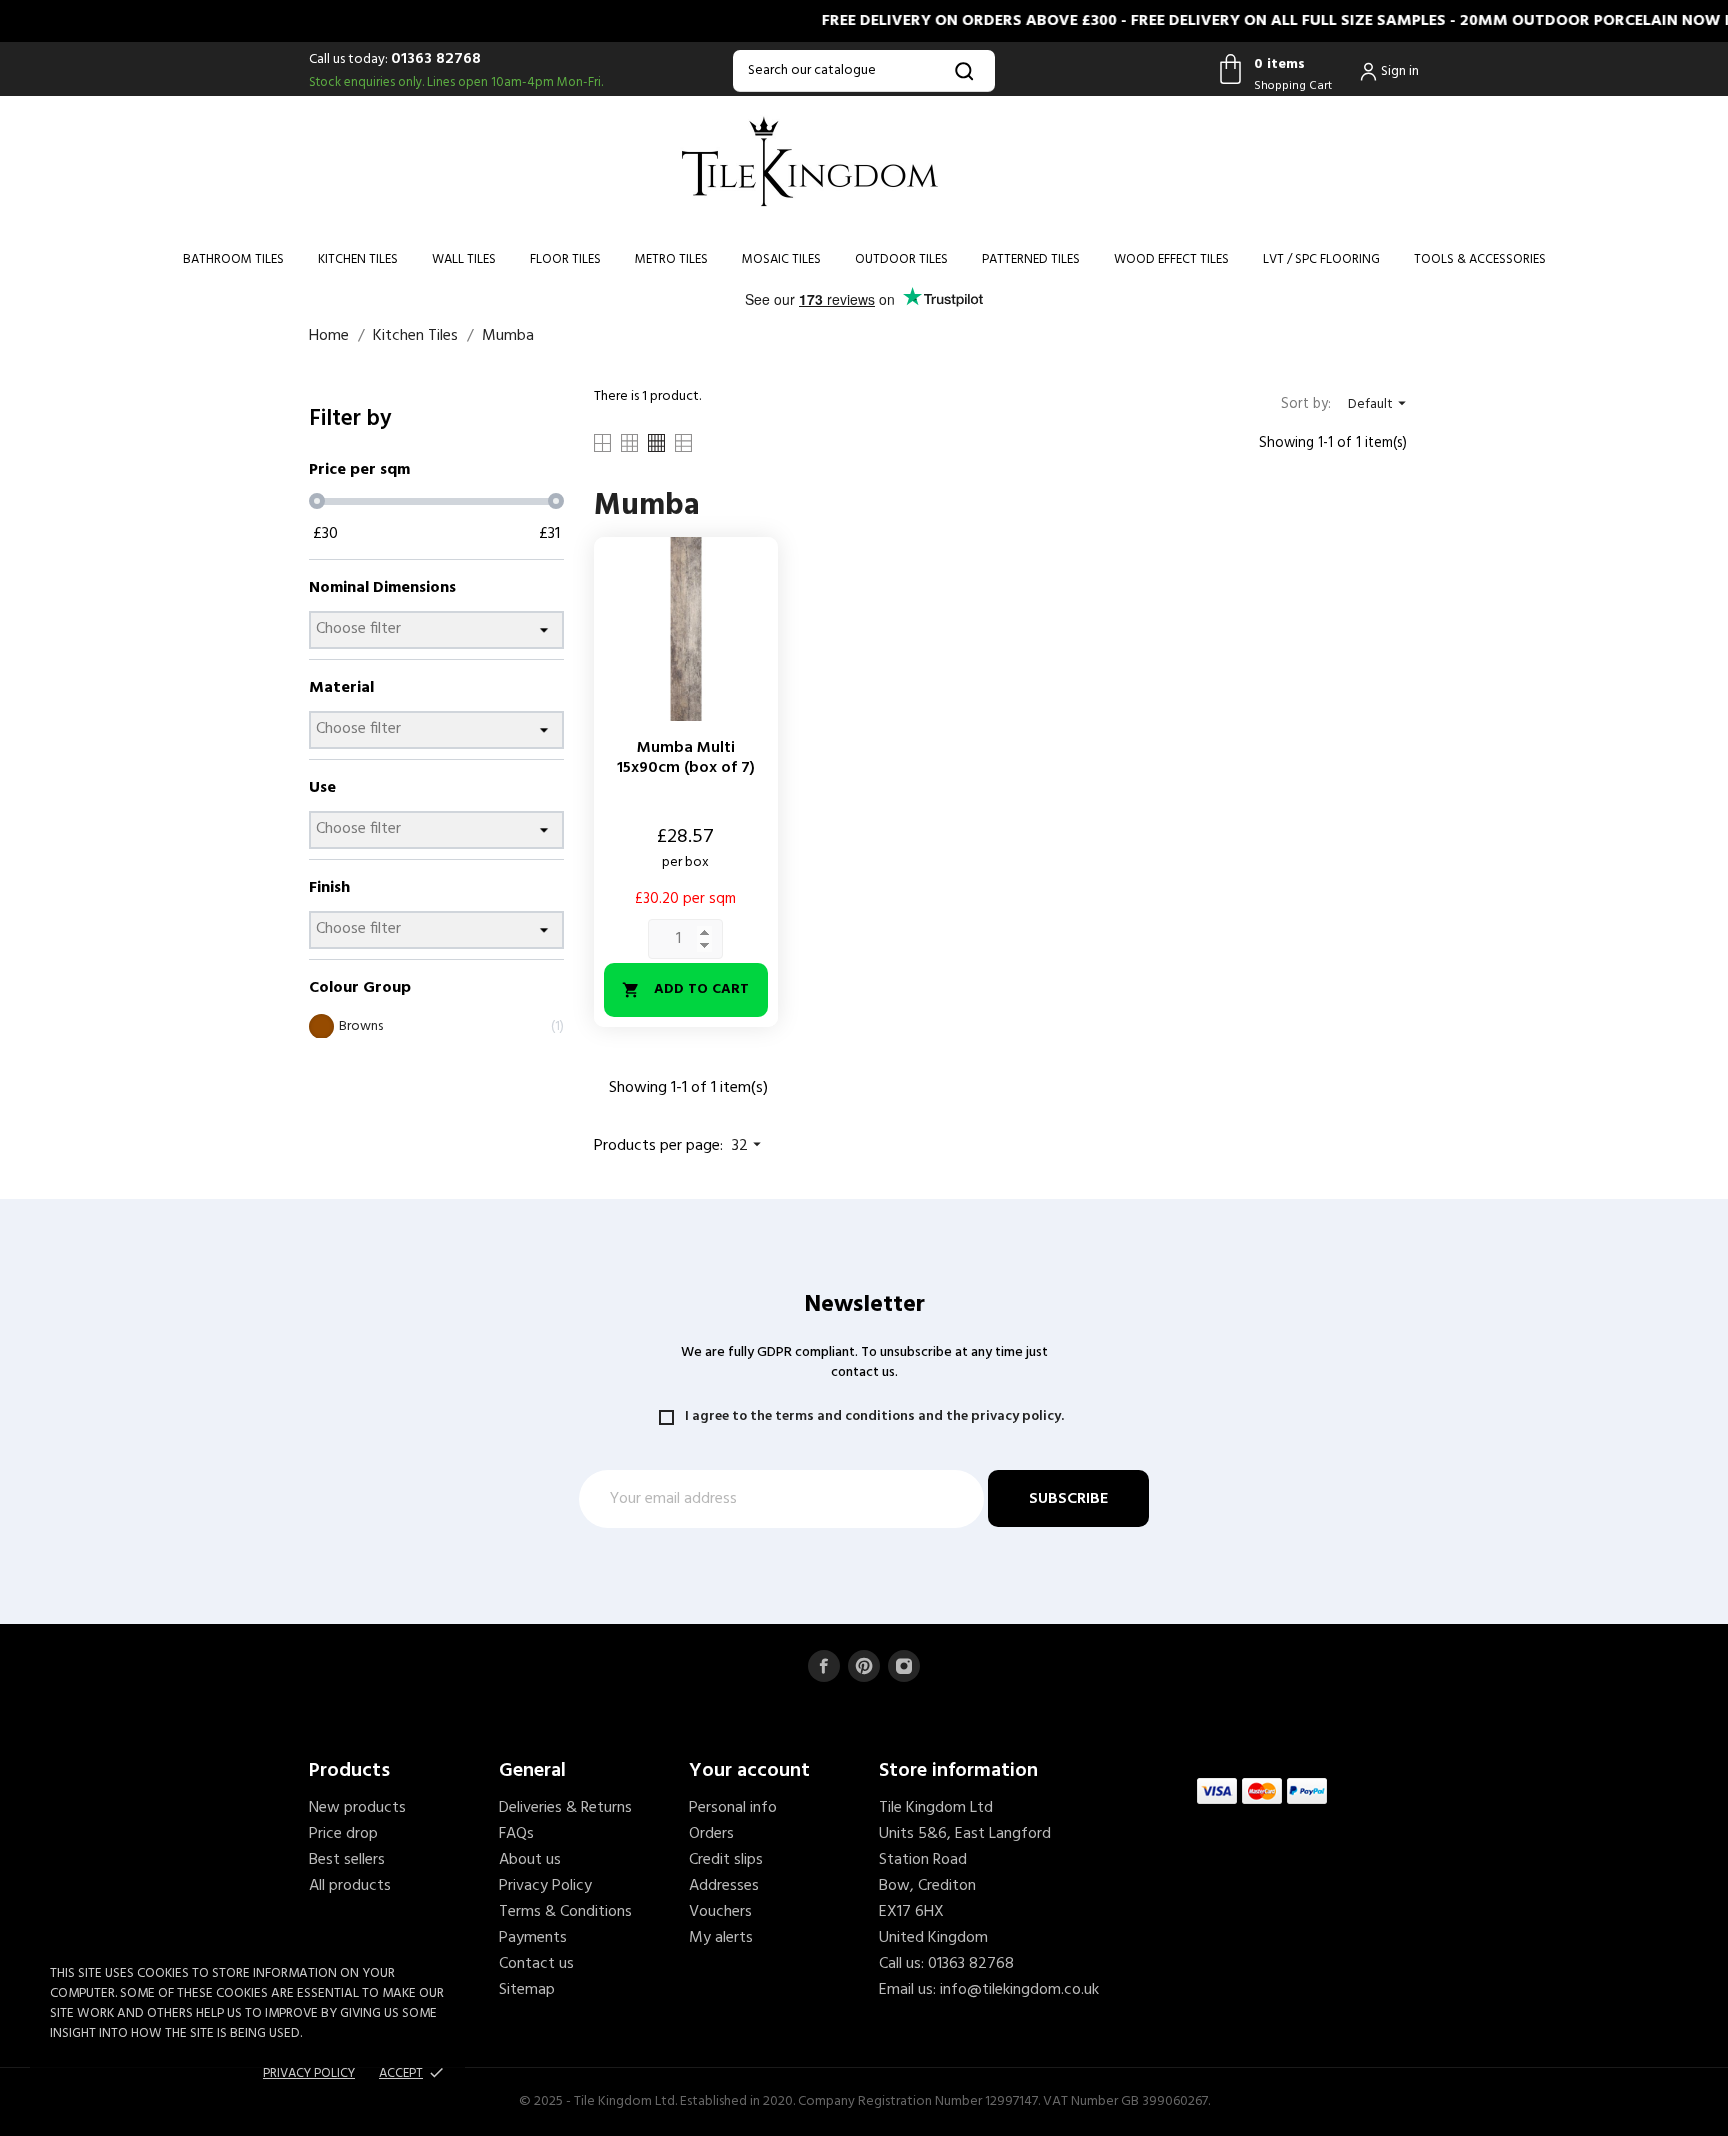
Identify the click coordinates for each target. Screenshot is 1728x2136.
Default (1379, 404)
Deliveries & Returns (565, 1808)
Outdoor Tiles (901, 259)
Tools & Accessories (1480, 259)
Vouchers (720, 1912)
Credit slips (726, 1860)
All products (350, 1886)
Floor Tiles (565, 259)
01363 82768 (436, 59)
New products (357, 1808)
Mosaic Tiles (781, 259)
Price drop (343, 1834)
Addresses (724, 1886)
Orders (711, 1834)
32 (749, 1146)
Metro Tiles (671, 259)
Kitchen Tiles (358, 259)
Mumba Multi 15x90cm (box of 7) (686, 758)
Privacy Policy (545, 1886)
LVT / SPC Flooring (1321, 259)
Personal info (733, 1808)
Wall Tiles (464, 259)
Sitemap (527, 1990)
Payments (533, 1938)
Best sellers (347, 1860)
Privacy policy (309, 2073)
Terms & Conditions (565, 1912)
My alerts (721, 1938)
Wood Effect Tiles (1171, 259)
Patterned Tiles (1031, 259)
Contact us (536, 1964)
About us (530, 1860)
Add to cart (685, 989)
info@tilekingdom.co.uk (1019, 1990)
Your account (749, 1771)
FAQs (516, 1834)
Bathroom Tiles (233, 259)
